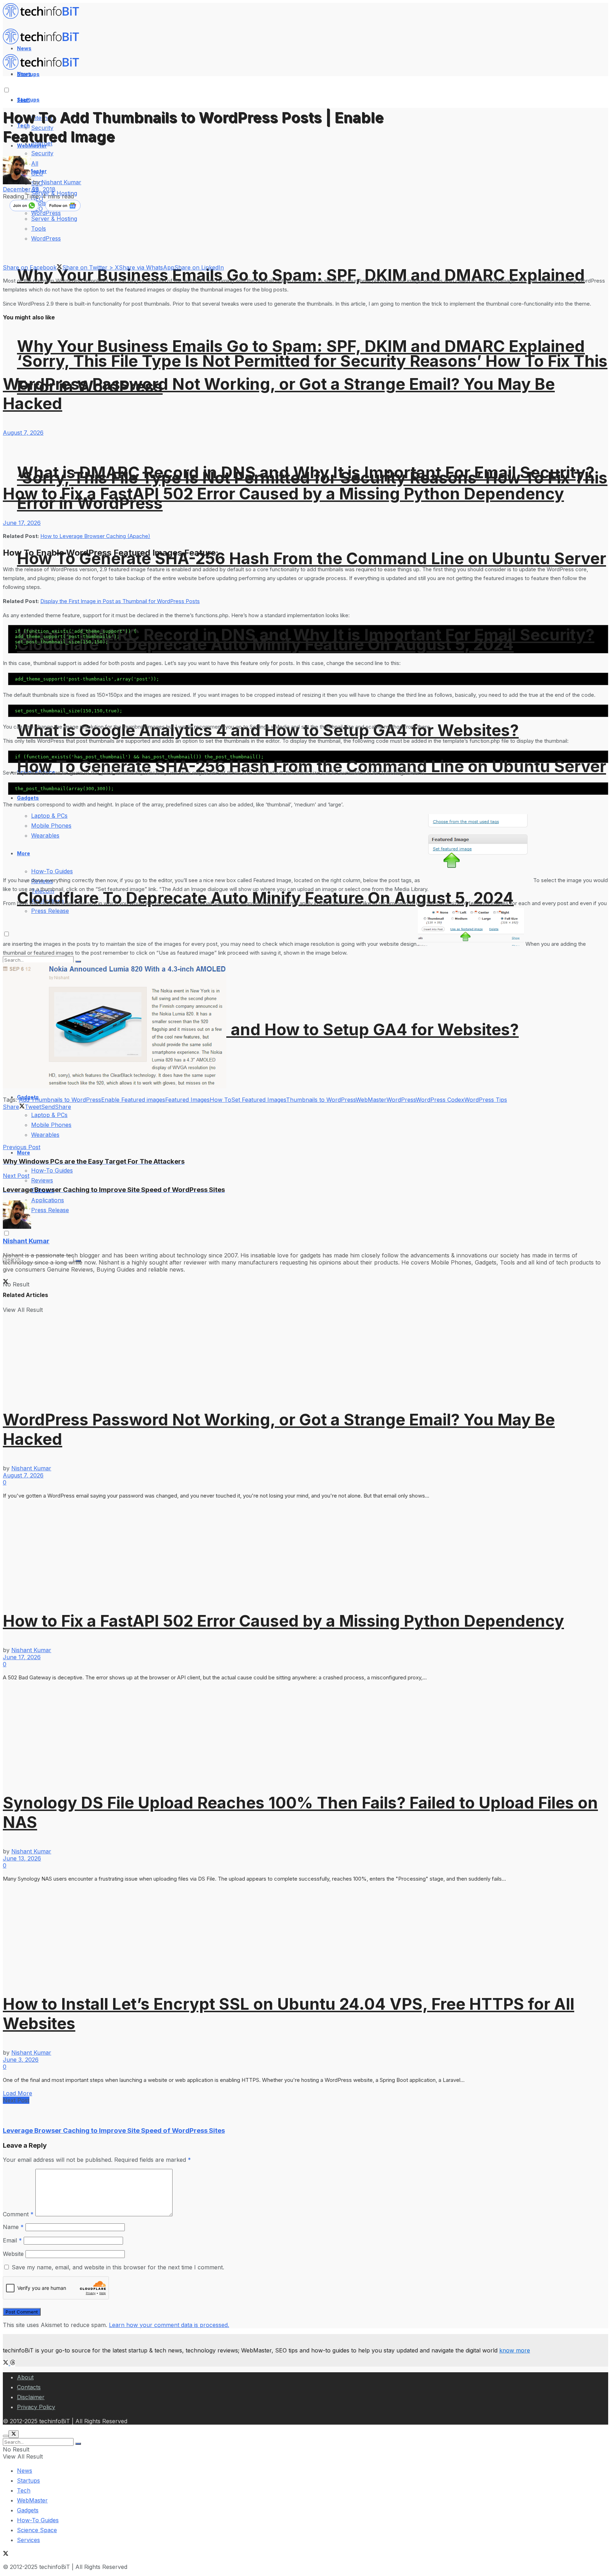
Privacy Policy (36, 2407)
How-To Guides (52, 1170)
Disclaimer (31, 2397)
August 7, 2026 (23, 433)
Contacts (29, 2387)
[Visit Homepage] (44, 17)
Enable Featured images (133, 1100)
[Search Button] (78, 2444)
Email (12, 2240)
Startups (28, 100)
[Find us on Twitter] (7, 2363)
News (25, 2471)
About (25, 2377)
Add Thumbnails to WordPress (60, 1100)
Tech (24, 2490)
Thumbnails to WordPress (321, 1100)
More (24, 1153)
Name (13, 2227)
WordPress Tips (486, 1100)
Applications (48, 1200)
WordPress (401, 1100)
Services (28, 2540)
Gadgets (28, 2510)
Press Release (50, 1210)
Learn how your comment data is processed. (169, 2325)
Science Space (37, 2530)
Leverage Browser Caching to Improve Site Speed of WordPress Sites (114, 2131)
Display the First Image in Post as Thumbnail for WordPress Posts (120, 601)
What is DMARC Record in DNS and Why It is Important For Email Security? (306, 635)
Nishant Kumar (61, 182)
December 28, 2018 (29, 189)
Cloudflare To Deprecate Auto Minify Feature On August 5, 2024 (265, 898)
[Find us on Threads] (13, 2363)
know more (515, 2350)
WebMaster (371, 1100)
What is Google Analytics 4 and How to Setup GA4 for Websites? (268, 1029)
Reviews (42, 1180)
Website (13, 2254)
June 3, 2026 (21, 2060)
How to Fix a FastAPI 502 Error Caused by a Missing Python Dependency (283, 494)
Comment (18, 2214)
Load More (18, 2093)
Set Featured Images (259, 1100)
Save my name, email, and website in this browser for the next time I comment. (118, 2267)
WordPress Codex (440, 1100)
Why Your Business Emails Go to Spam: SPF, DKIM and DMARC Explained (301, 275)
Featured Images (187, 1100)
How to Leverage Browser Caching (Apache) (95, 536)
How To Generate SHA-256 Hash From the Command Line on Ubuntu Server (312, 558)
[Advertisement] (132, 1126)
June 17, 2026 (22, 523)
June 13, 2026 (22, 1858)
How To (220, 1100)
